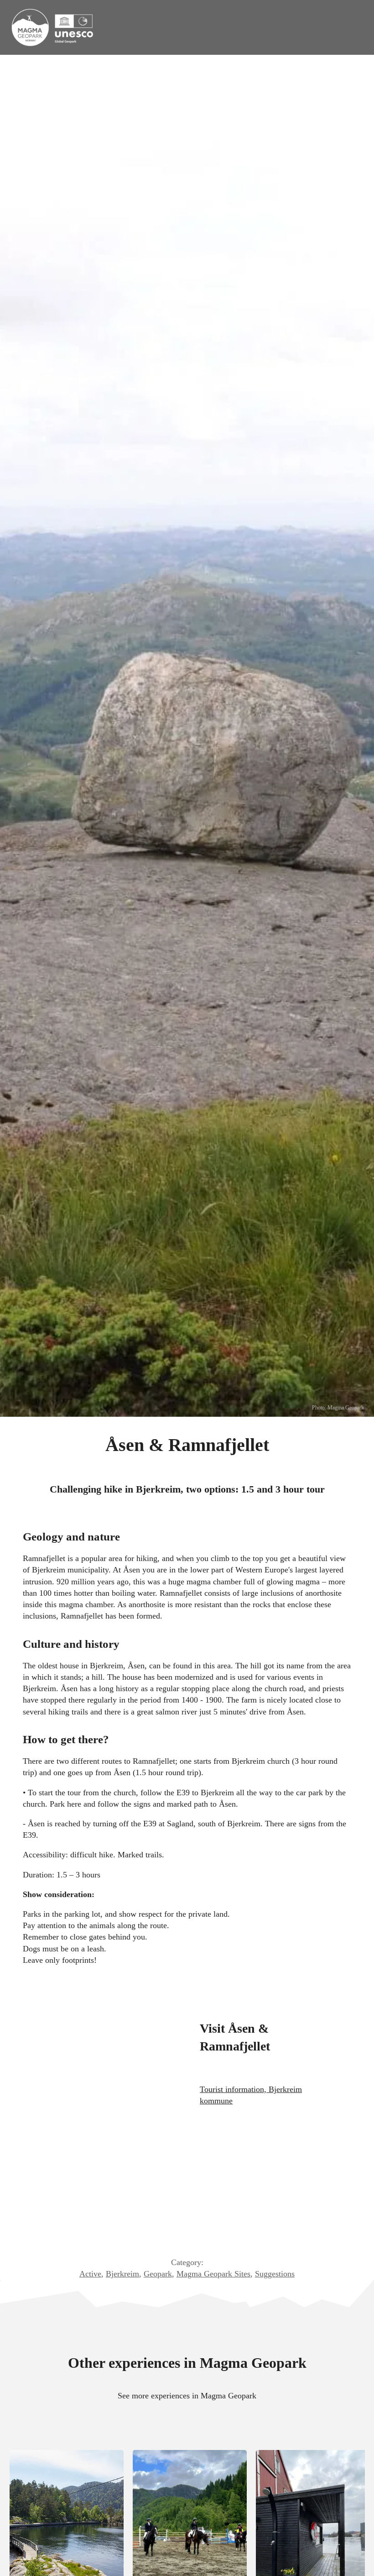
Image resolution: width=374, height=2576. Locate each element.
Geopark (158, 2274)
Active (90, 2274)
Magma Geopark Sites (213, 2274)
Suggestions (275, 2274)
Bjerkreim (122, 2274)
